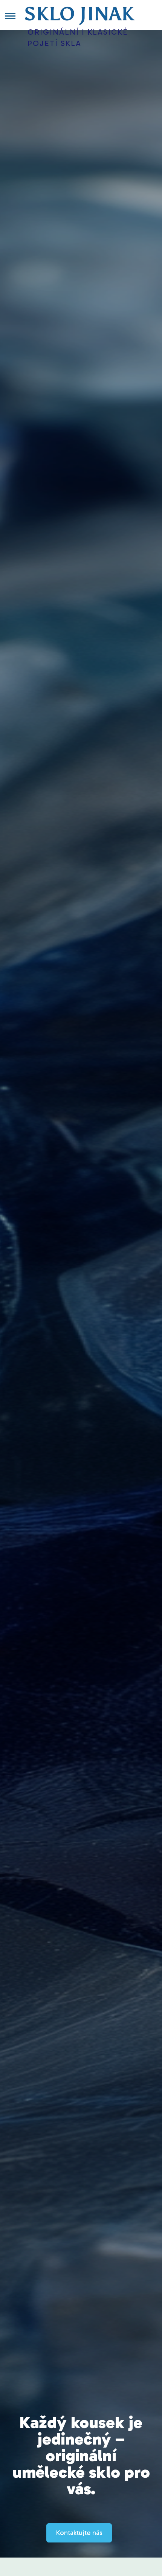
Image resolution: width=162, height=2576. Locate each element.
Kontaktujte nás (79, 2533)
